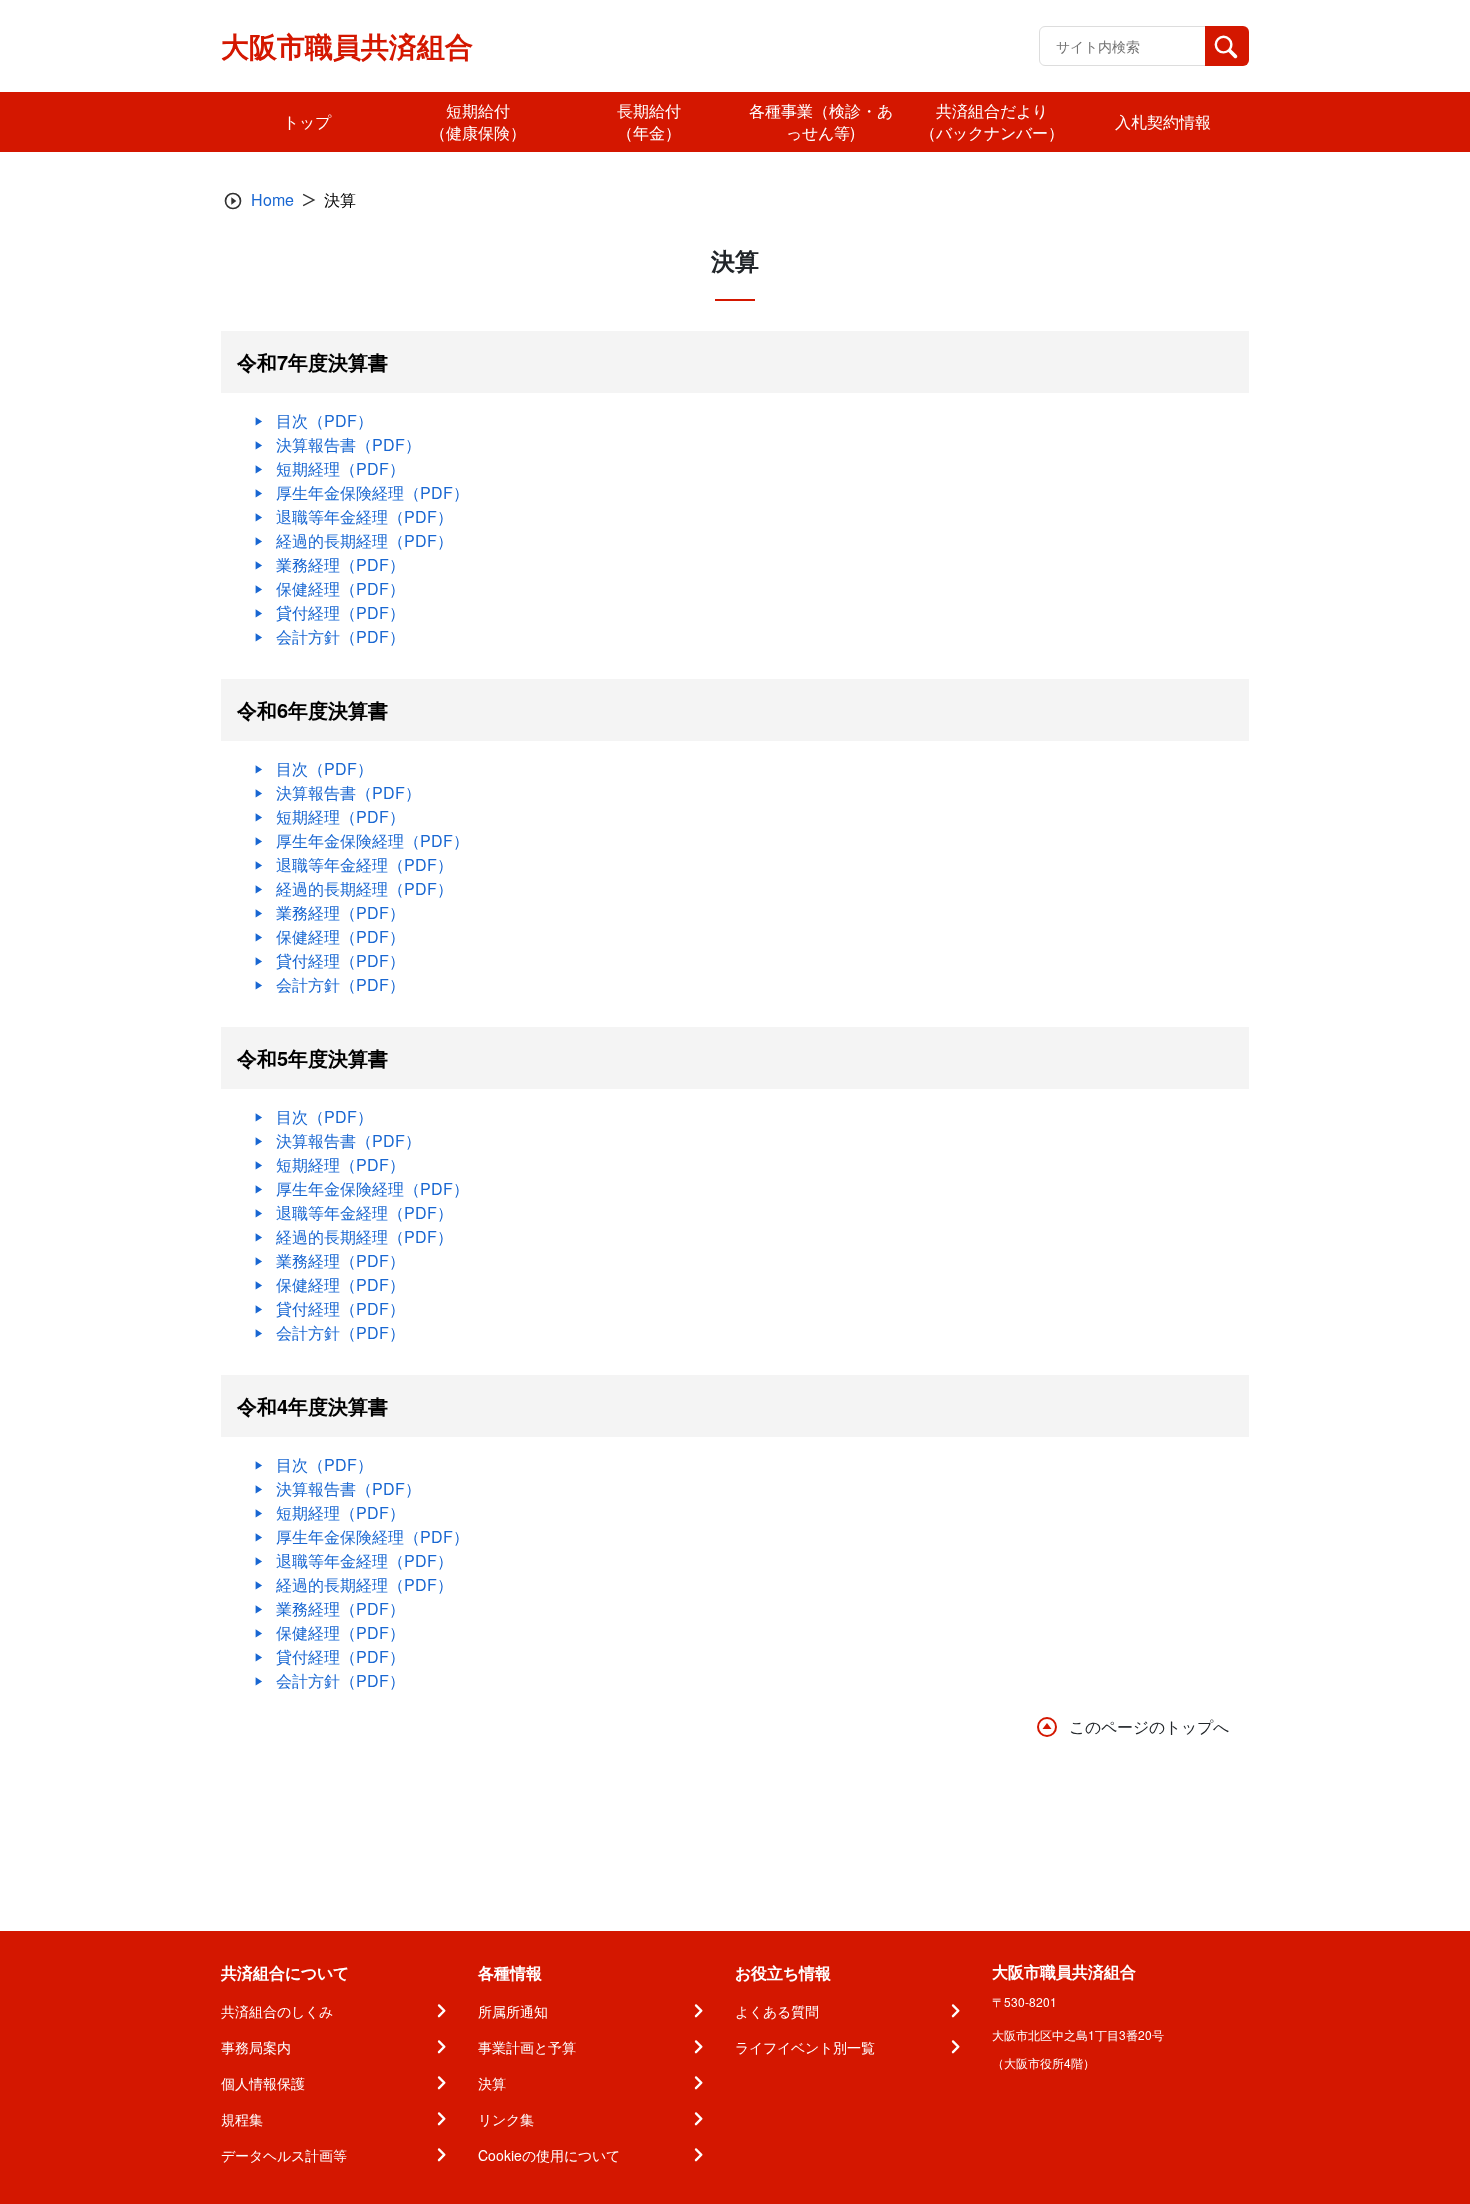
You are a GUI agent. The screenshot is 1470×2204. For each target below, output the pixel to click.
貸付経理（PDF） (340, 612)
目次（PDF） (324, 420)
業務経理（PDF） (340, 564)
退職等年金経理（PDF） (364, 516)
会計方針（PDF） (340, 636)
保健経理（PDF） (340, 588)
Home (272, 199)
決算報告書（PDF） (348, 444)
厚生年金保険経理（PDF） (372, 492)
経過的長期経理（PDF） (364, 540)
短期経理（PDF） (340, 468)
